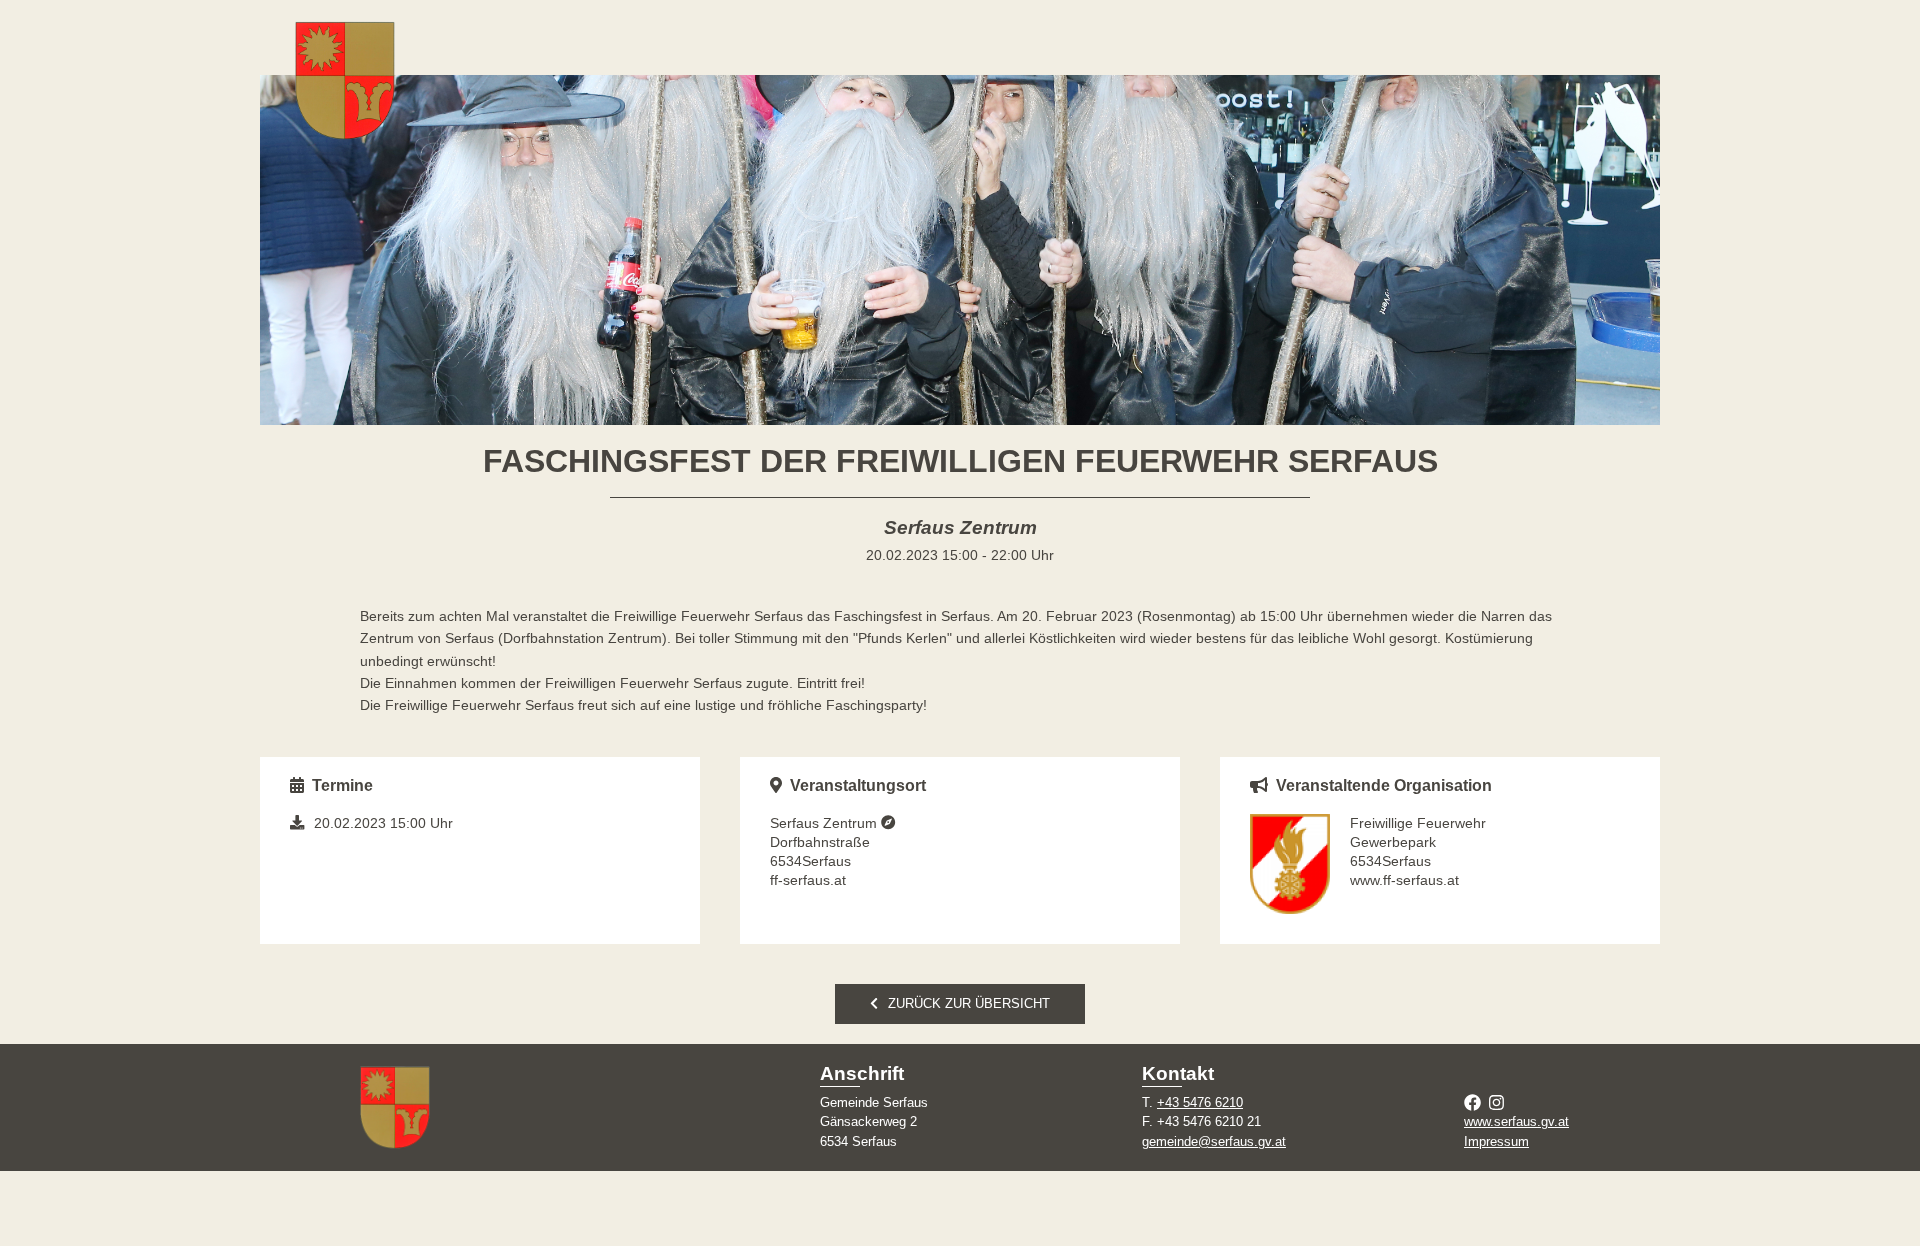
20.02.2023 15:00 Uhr (383, 823)
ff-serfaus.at (808, 880)
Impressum (1496, 1141)
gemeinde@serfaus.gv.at (1214, 1141)
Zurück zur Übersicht (969, 1003)
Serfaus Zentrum (825, 823)
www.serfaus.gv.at (1516, 1121)
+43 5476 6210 (1200, 1102)
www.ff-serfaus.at (1404, 880)
